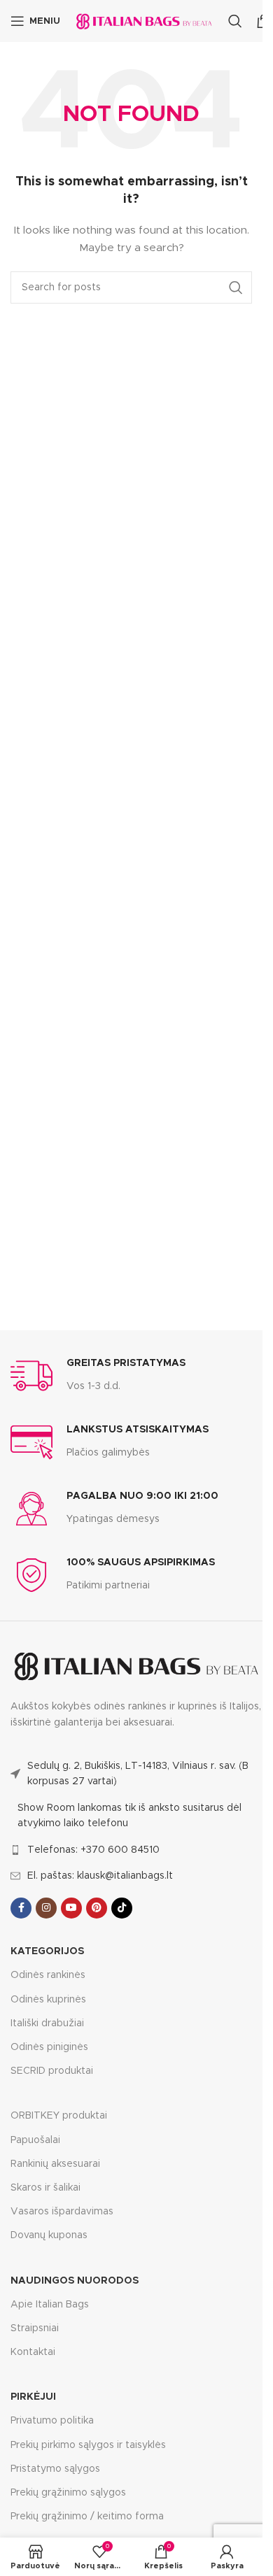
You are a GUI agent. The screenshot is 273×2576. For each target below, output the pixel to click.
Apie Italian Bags (50, 2305)
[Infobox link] (98, 1376)
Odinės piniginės (49, 2047)
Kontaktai (33, 2352)
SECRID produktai (52, 2071)
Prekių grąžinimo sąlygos (68, 2493)
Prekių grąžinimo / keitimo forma (87, 2517)
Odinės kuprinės (48, 2000)
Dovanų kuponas (49, 2235)
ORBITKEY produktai (59, 2116)
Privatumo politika (52, 2421)
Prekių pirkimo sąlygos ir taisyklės (88, 2445)
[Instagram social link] (46, 1908)
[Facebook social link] (21, 1908)
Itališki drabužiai (47, 2023)
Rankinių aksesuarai (55, 2164)
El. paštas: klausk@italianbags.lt (100, 1876)
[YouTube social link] (71, 1908)
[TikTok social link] (122, 1908)
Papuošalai (35, 2140)
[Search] (235, 21)
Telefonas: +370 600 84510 (93, 1850)
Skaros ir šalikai (45, 2188)
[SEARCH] (236, 287)
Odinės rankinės (48, 1975)
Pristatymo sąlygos (55, 2469)
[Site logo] (144, 21)
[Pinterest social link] (97, 1908)
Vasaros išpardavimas (62, 2212)
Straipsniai (35, 2328)
